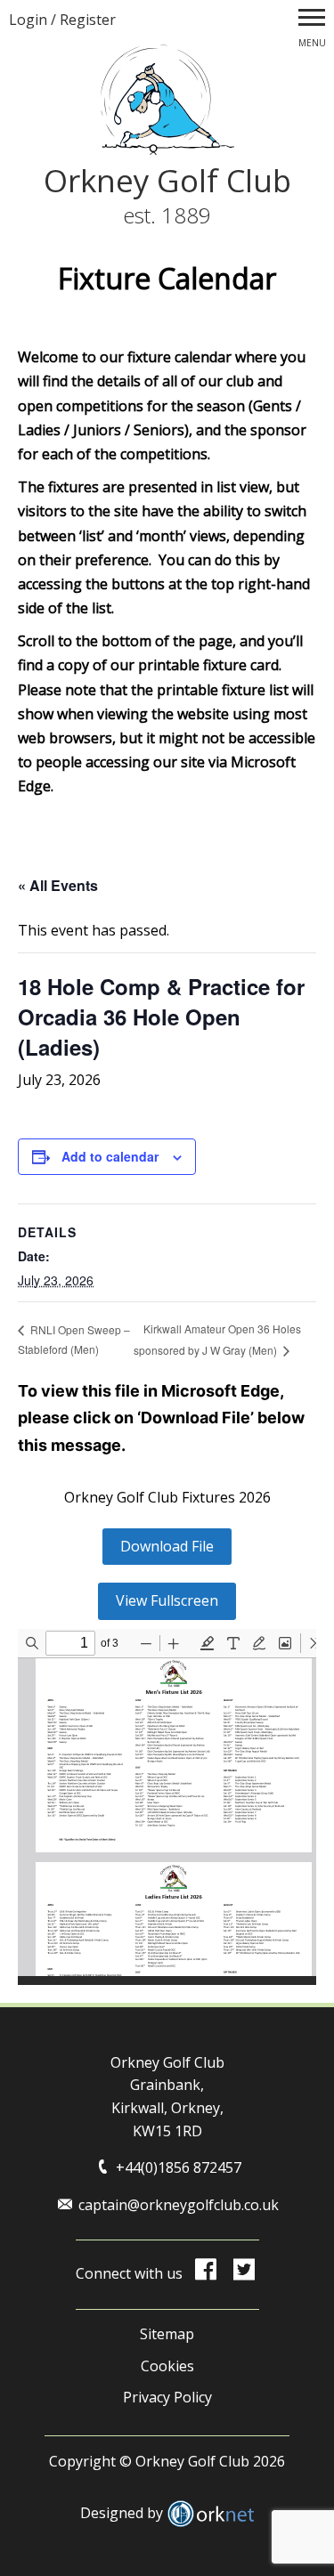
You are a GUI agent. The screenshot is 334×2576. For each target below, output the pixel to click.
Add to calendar (110, 1156)
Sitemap (167, 2334)
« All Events (58, 885)
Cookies (167, 2366)
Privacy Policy (167, 2397)
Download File (167, 1546)
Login (28, 20)
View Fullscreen (167, 1600)
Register (88, 20)
